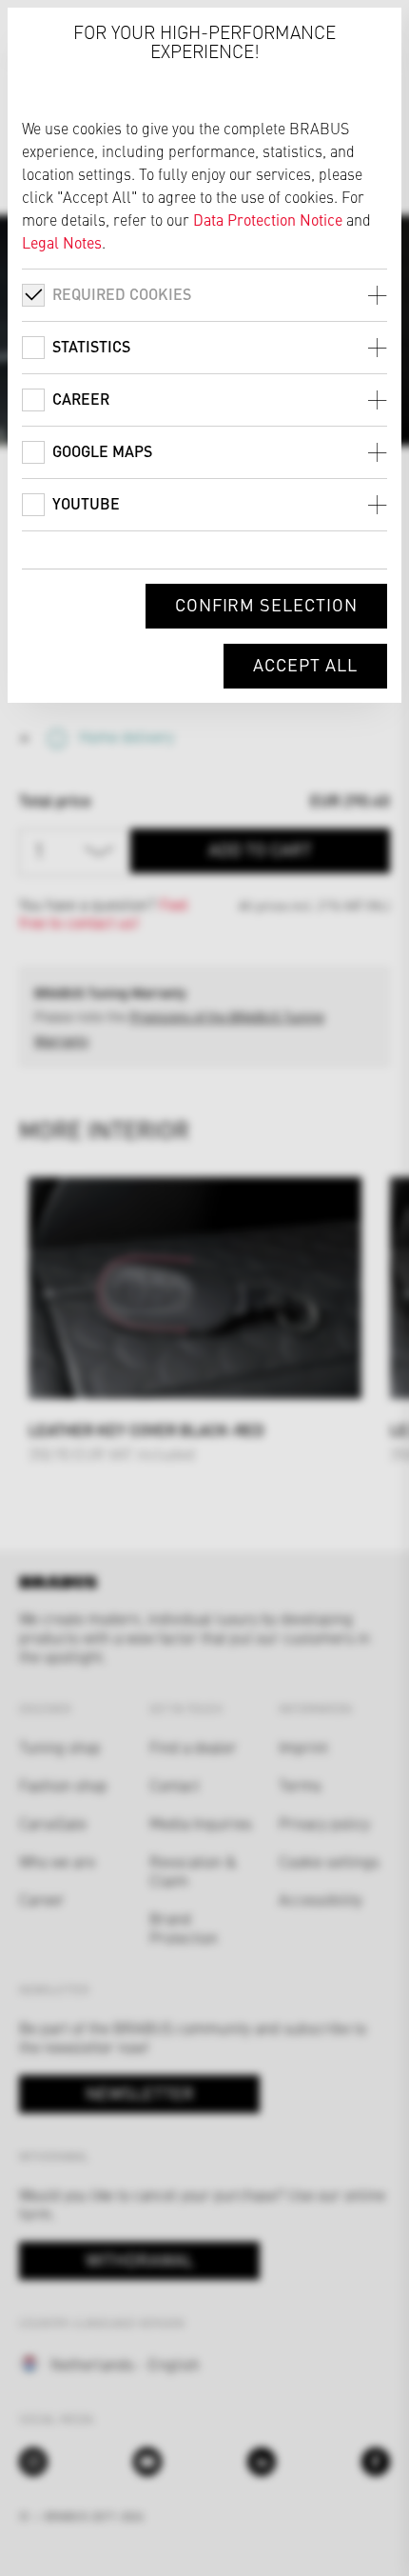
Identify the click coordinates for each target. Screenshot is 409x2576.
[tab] (204, 295)
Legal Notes (62, 242)
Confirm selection (266, 604)
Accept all (305, 664)
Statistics (91, 346)
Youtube (86, 503)
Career (81, 399)
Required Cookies (122, 294)
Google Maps (102, 451)
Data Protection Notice (268, 219)
